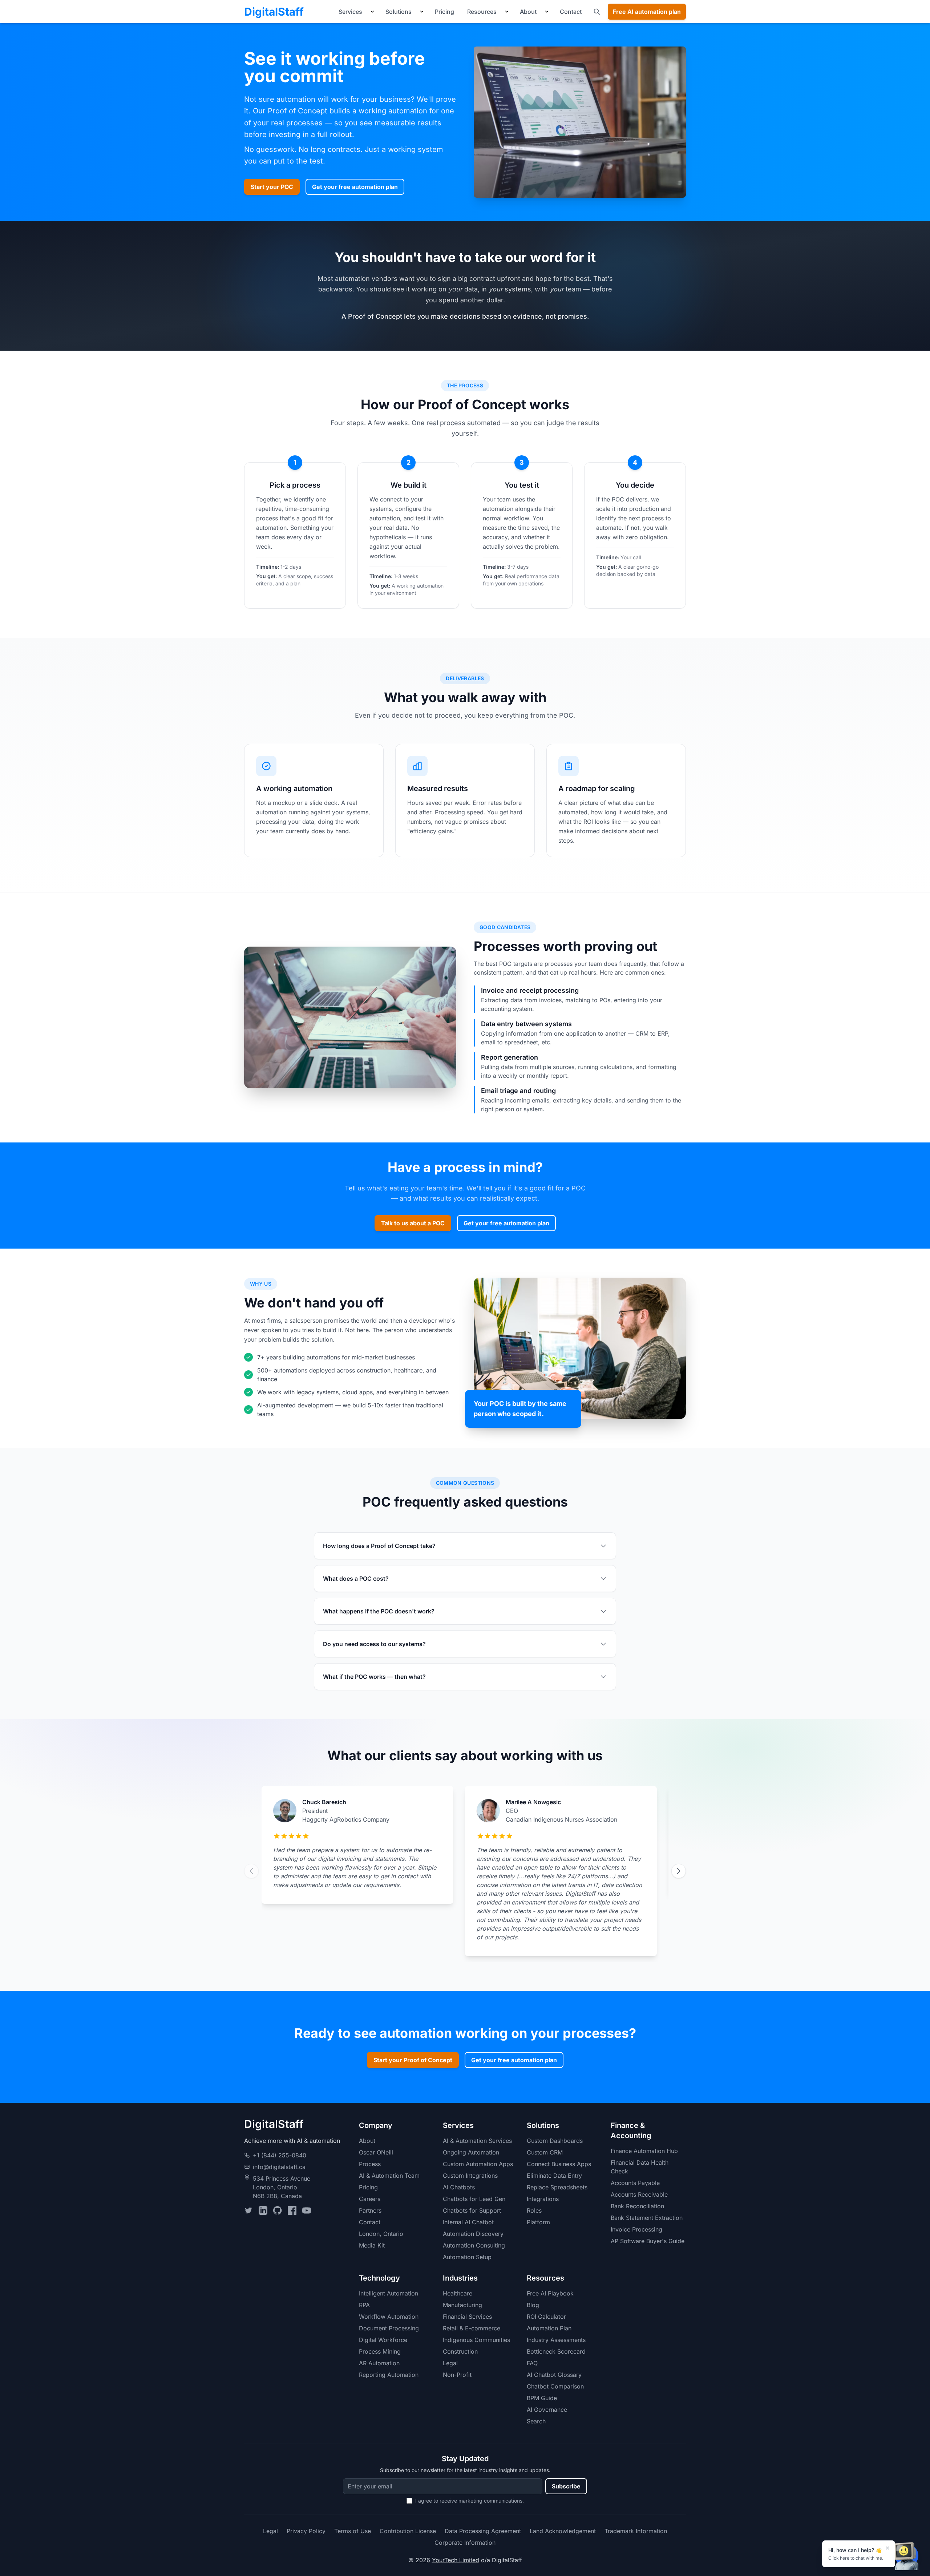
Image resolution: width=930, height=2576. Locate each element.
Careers (370, 2199)
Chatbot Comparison (555, 2386)
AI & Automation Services (477, 2141)
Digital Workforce (383, 2340)
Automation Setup (467, 2257)
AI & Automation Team (389, 2176)
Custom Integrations (470, 2176)
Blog (533, 2305)
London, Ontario (381, 2234)
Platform (538, 2222)
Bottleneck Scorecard (556, 2351)
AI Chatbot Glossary (554, 2375)
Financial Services (467, 2317)
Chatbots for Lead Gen (474, 2199)
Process (370, 2164)
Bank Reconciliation (637, 2206)
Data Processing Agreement (483, 2531)
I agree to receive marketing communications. (470, 2501)
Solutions (399, 12)
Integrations (543, 2199)
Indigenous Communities (476, 2340)
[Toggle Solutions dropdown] (422, 12)
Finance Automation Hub (644, 2151)
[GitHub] (278, 2210)
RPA (364, 2305)
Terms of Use (353, 2531)
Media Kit (372, 2245)
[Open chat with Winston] (907, 2556)
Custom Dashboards (555, 2141)
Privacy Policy (306, 2531)
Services (350, 12)
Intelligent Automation (389, 2293)
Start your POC (272, 187)
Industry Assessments (556, 2340)
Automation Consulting (474, 2245)
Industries (460, 2278)
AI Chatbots (459, 2187)
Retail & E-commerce (472, 2328)
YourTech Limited (456, 2560)
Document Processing (389, 2328)
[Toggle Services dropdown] (372, 12)
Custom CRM (545, 2152)
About (528, 12)
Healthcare (458, 2293)
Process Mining (380, 2351)
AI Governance (547, 2410)
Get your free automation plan (355, 187)
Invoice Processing (636, 2229)
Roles (534, 2210)
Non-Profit (457, 2375)
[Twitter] (248, 2210)
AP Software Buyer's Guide (648, 2241)
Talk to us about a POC (413, 1223)
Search (536, 2421)
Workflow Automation (389, 2317)
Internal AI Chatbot (468, 2222)
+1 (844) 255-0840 (280, 2155)
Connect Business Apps (559, 2164)
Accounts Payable (635, 2183)
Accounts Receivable (639, 2194)
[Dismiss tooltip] (887, 2548)
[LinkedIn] (263, 2210)
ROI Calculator (546, 2317)
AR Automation (379, 2363)
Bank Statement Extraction (647, 2218)
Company (376, 2125)
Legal (450, 2363)
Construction (460, 2351)
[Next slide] (679, 1871)
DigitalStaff (274, 12)
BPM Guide (542, 2398)
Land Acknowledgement (563, 2531)
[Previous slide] (251, 1871)
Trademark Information (636, 2531)
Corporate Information (465, 2543)
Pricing (444, 12)
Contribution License (408, 2531)
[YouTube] (307, 2210)
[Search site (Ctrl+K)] (597, 12)
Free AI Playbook (550, 2293)
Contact (571, 12)
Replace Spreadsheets (557, 2187)
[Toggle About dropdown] (547, 12)
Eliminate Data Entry (554, 2176)
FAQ (532, 2363)
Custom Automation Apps (478, 2164)
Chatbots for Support (472, 2210)
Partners (370, 2210)
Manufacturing (462, 2305)
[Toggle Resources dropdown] (507, 12)
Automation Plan (549, 2328)
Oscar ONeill (376, 2152)
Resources (482, 12)
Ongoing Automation (471, 2152)
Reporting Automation (389, 2375)
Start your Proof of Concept (413, 2060)
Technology (379, 2278)
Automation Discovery (473, 2234)
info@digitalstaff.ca (279, 2167)
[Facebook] (292, 2210)
